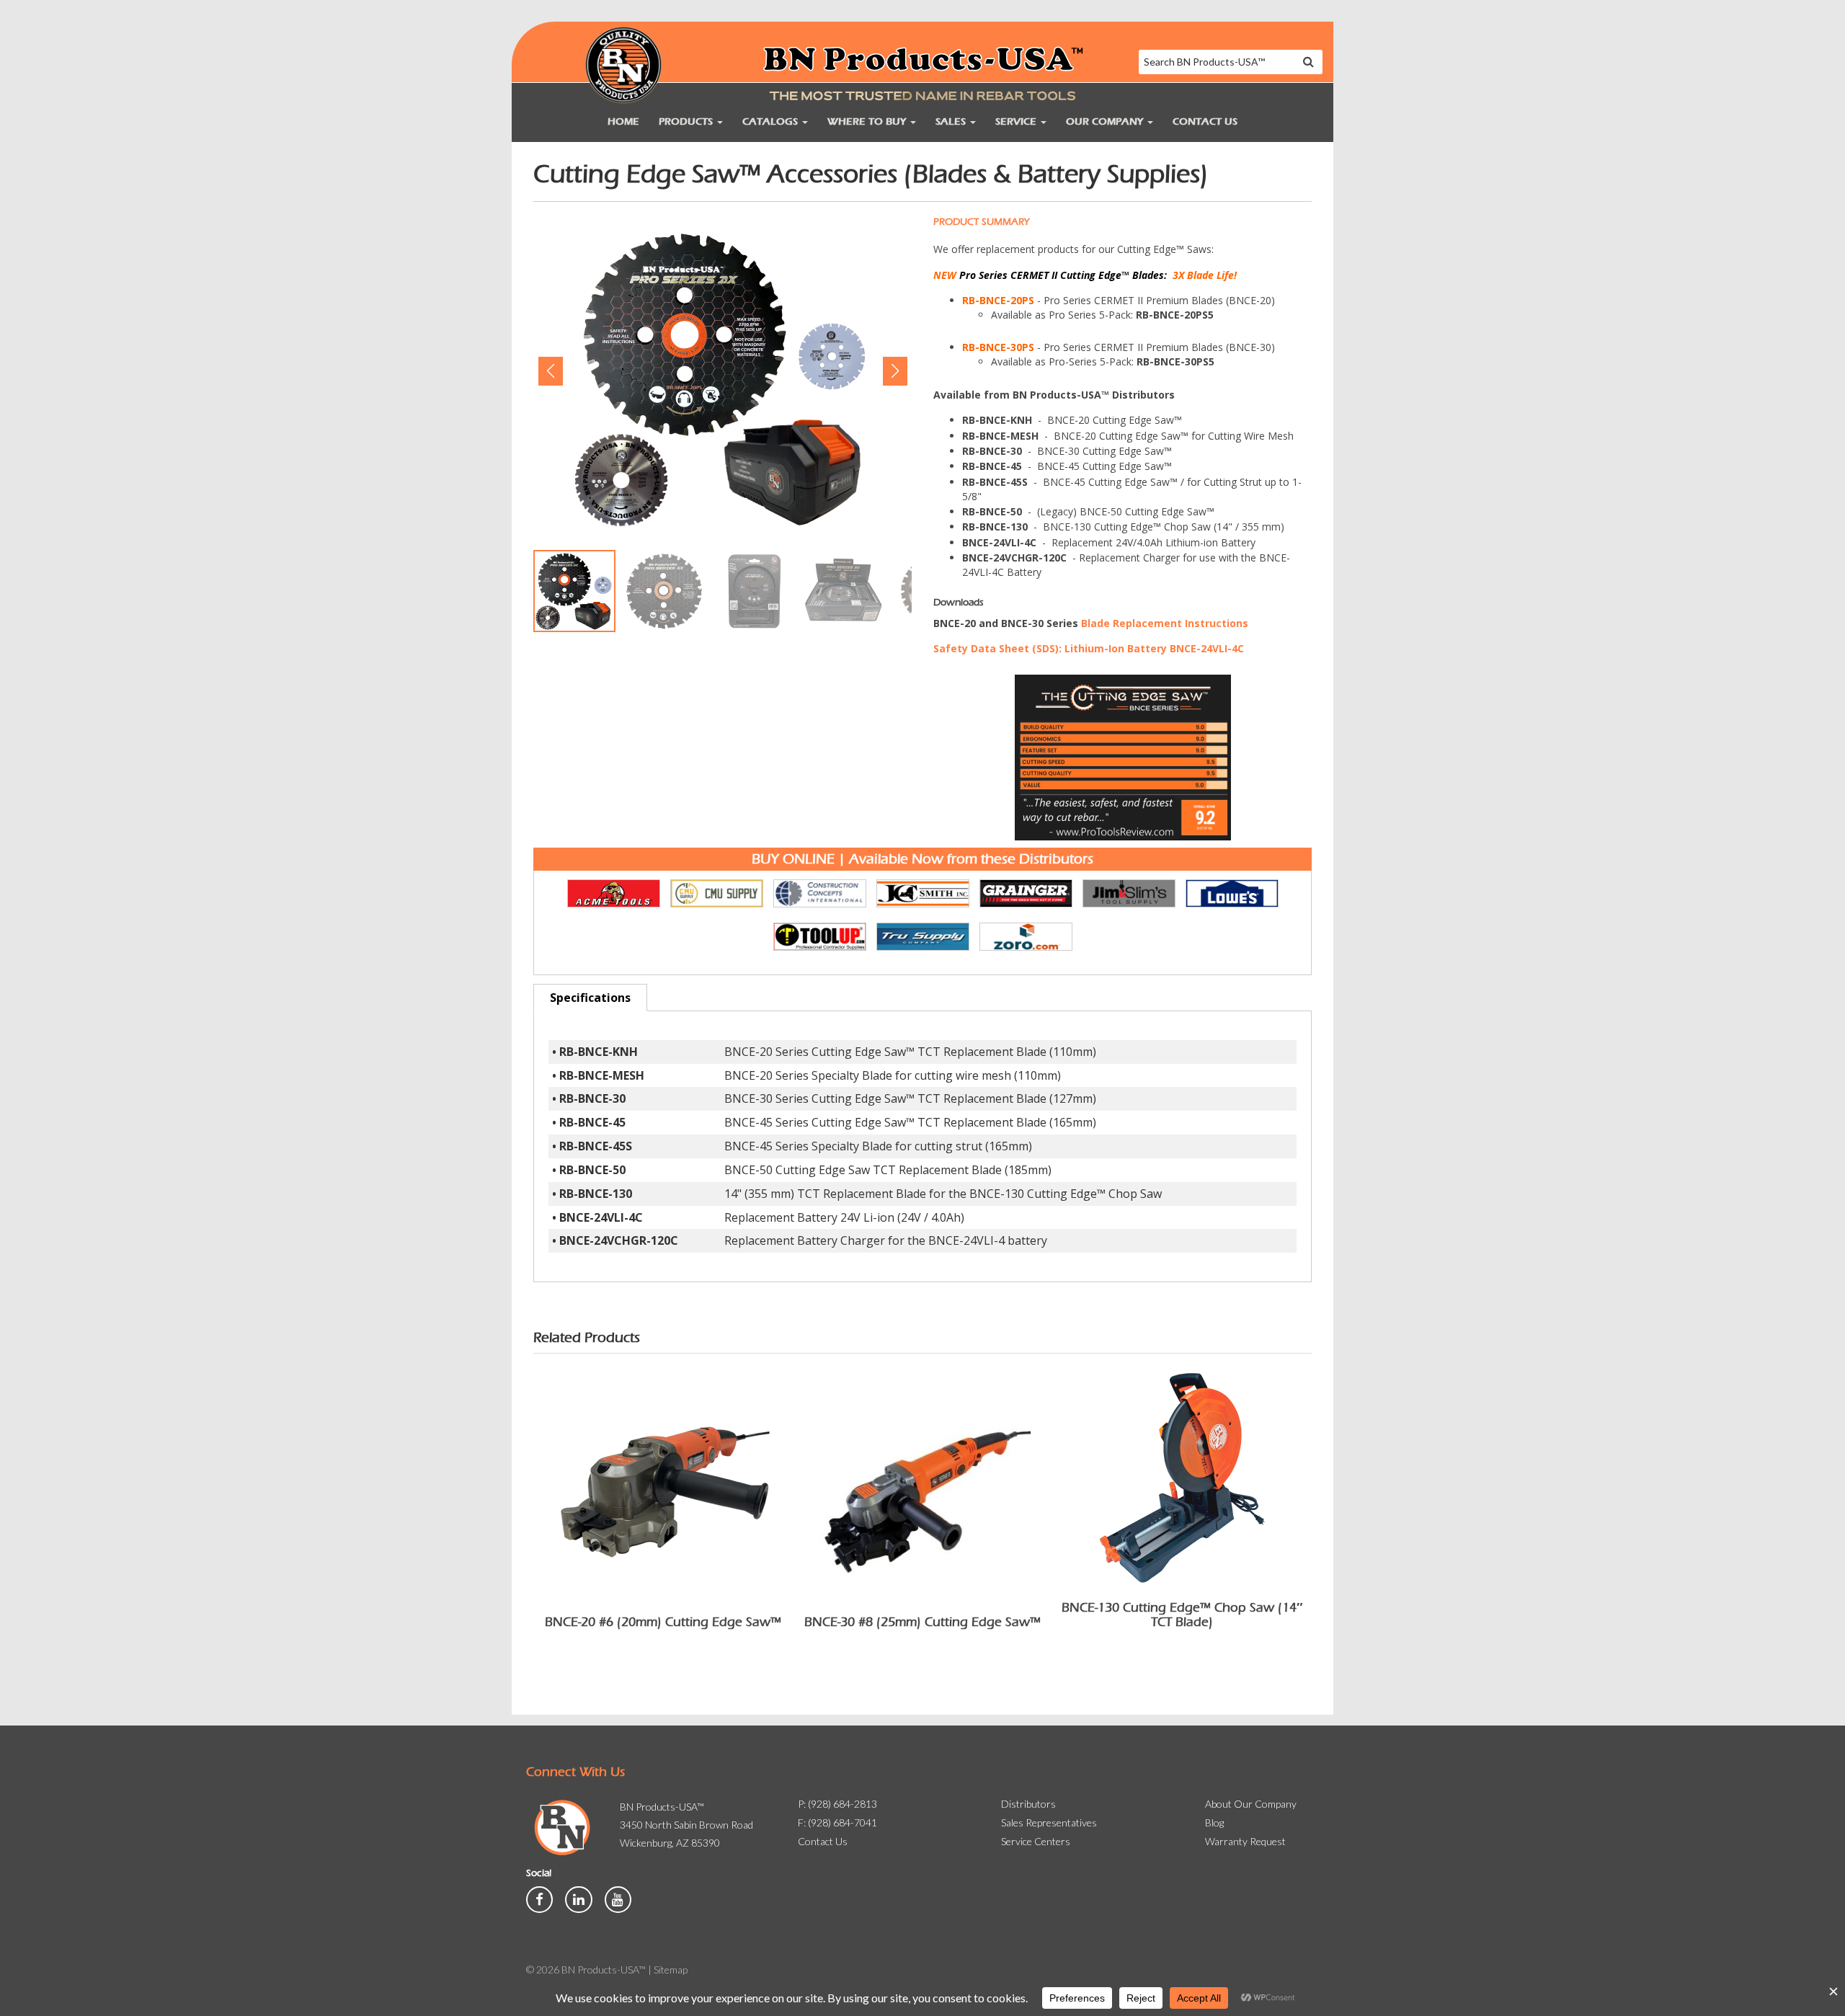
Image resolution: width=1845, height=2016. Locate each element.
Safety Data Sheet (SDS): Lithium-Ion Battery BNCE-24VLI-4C (1089, 648)
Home (623, 121)
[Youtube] (618, 1898)
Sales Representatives (1049, 1822)
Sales (952, 121)
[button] (550, 371)
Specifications (590, 998)
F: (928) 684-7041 (837, 1822)
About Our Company (1251, 1804)
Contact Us (1205, 121)
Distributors (1028, 1804)
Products (687, 121)
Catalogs (772, 121)
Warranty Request (1245, 1841)
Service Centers (1036, 1841)
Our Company (1106, 121)
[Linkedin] (579, 1898)
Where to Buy (868, 121)
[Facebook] (541, 1898)
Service (1017, 121)
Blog (1214, 1822)
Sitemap (671, 1970)
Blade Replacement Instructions (1165, 623)
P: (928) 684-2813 (837, 1804)
